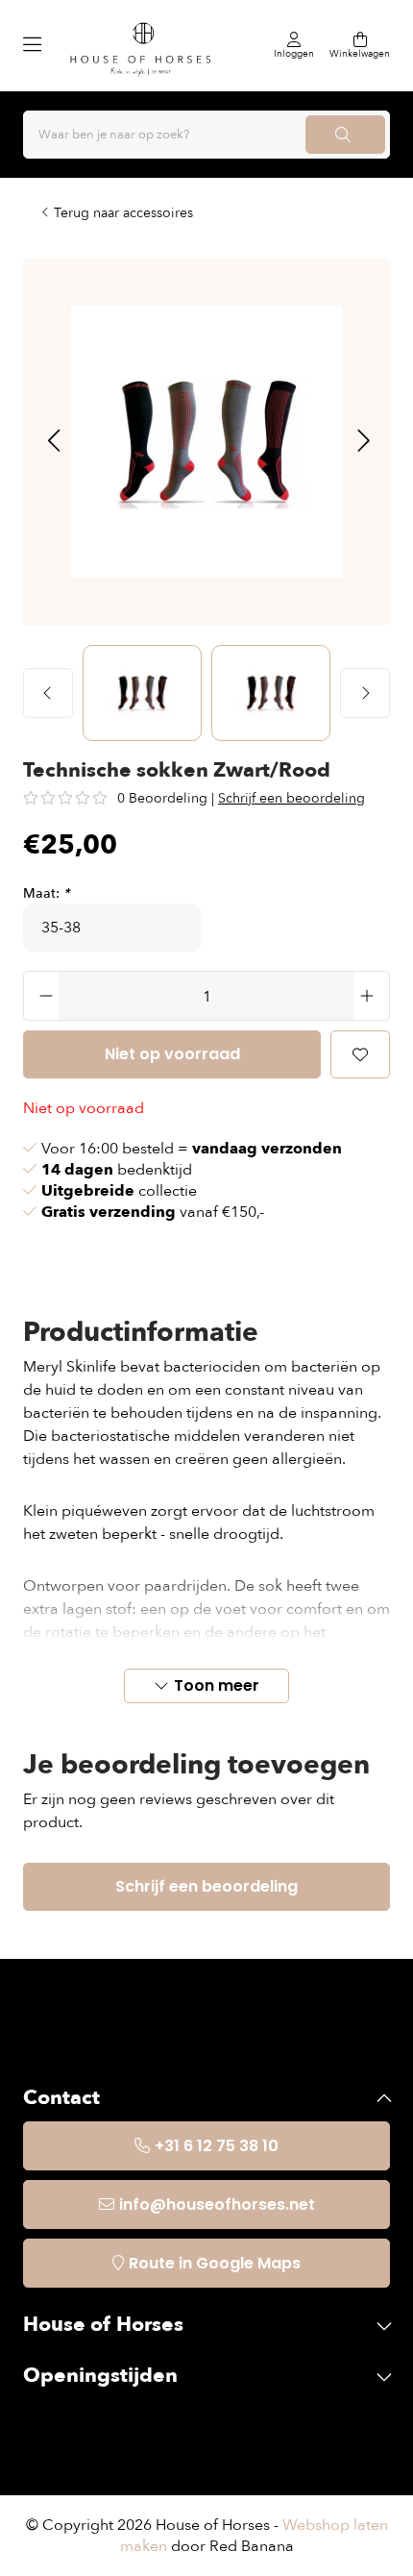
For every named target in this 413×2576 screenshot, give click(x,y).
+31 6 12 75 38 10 (217, 2146)
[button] (53, 442)
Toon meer (217, 1685)
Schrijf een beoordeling (292, 798)
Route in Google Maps (215, 2263)
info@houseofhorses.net (217, 2204)
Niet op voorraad (172, 1054)
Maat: (46, 893)
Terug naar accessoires (123, 213)
